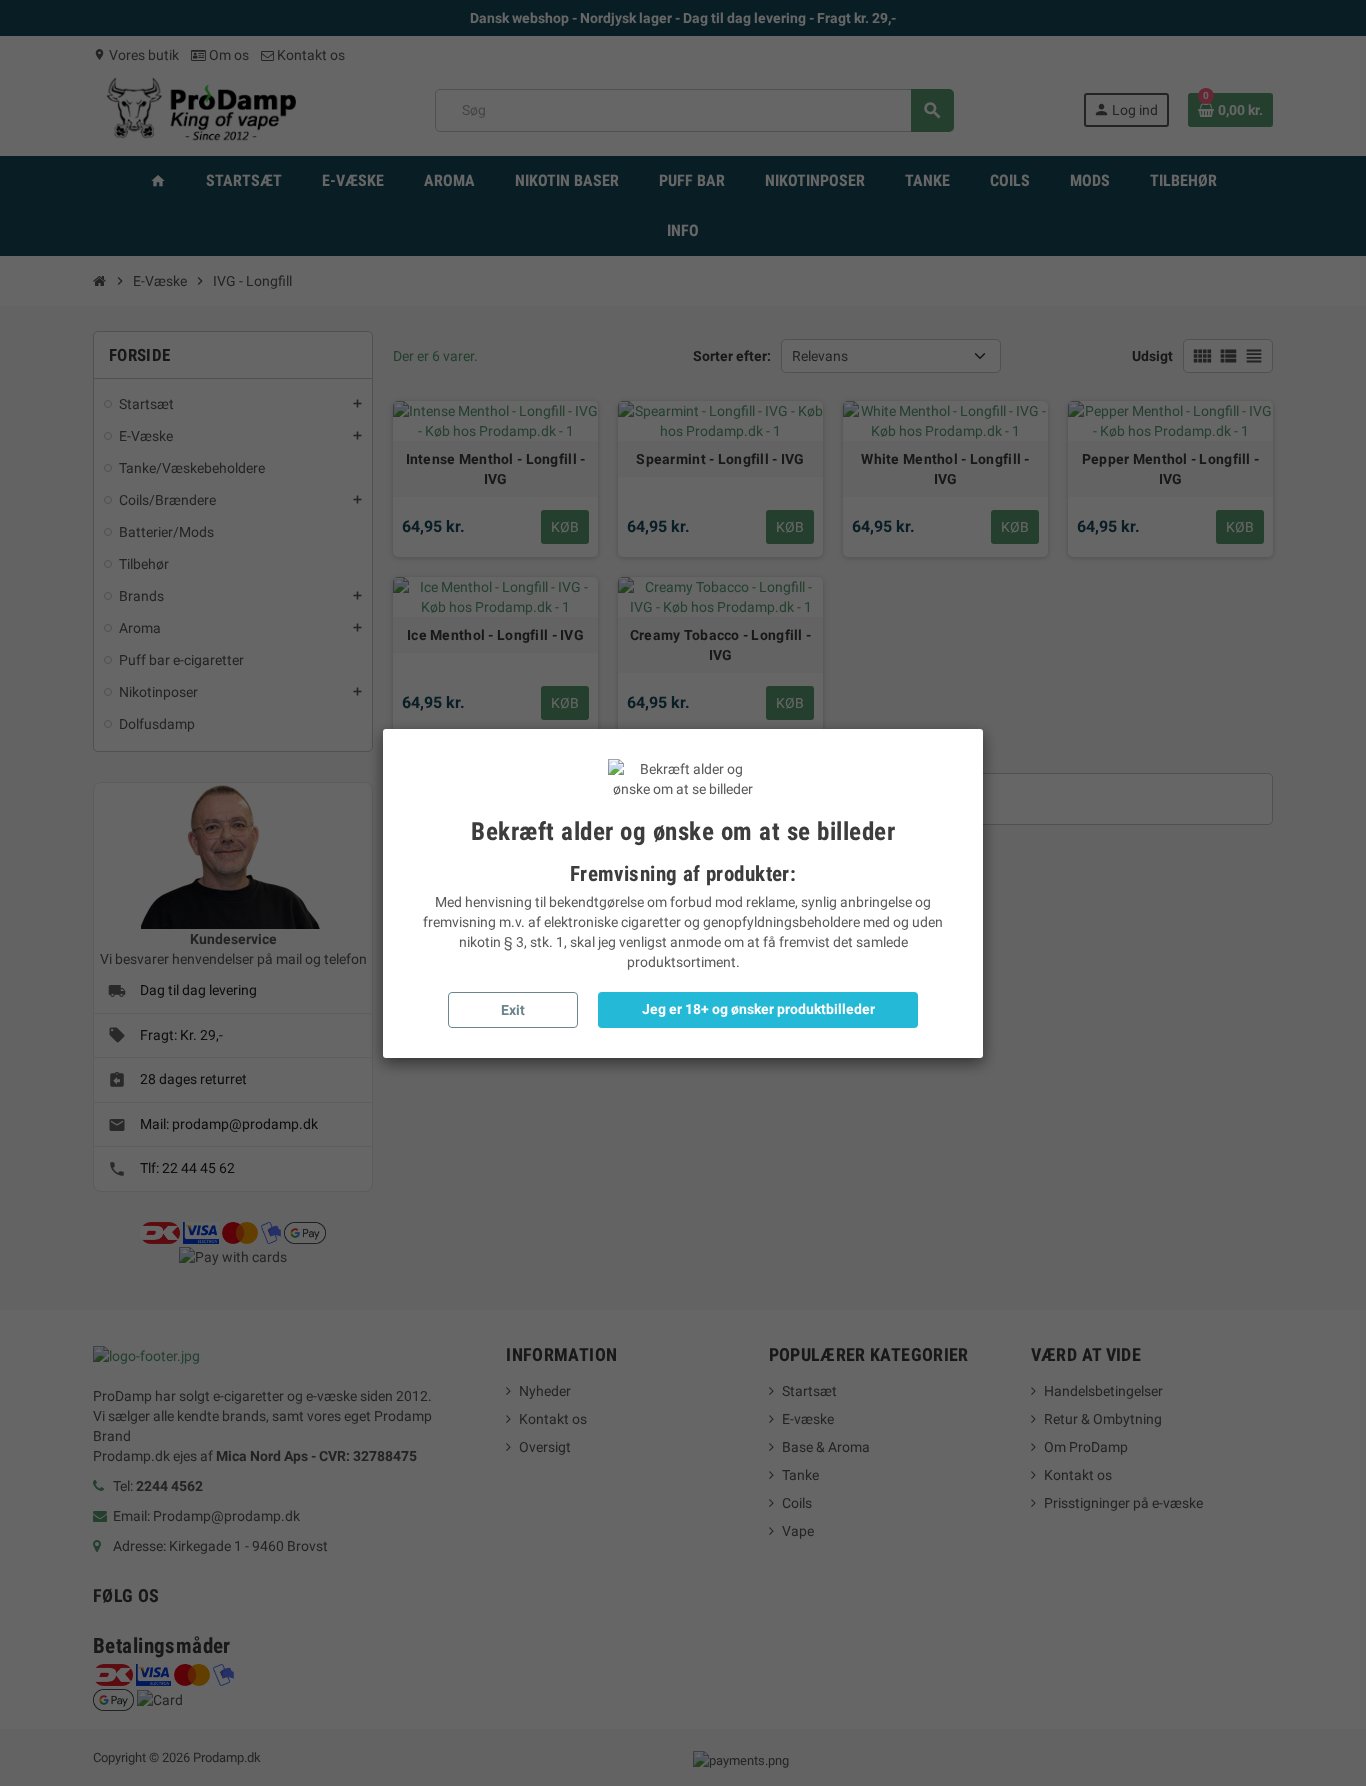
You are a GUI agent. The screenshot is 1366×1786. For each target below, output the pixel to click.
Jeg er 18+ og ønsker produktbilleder (758, 1009)
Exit (513, 1010)
